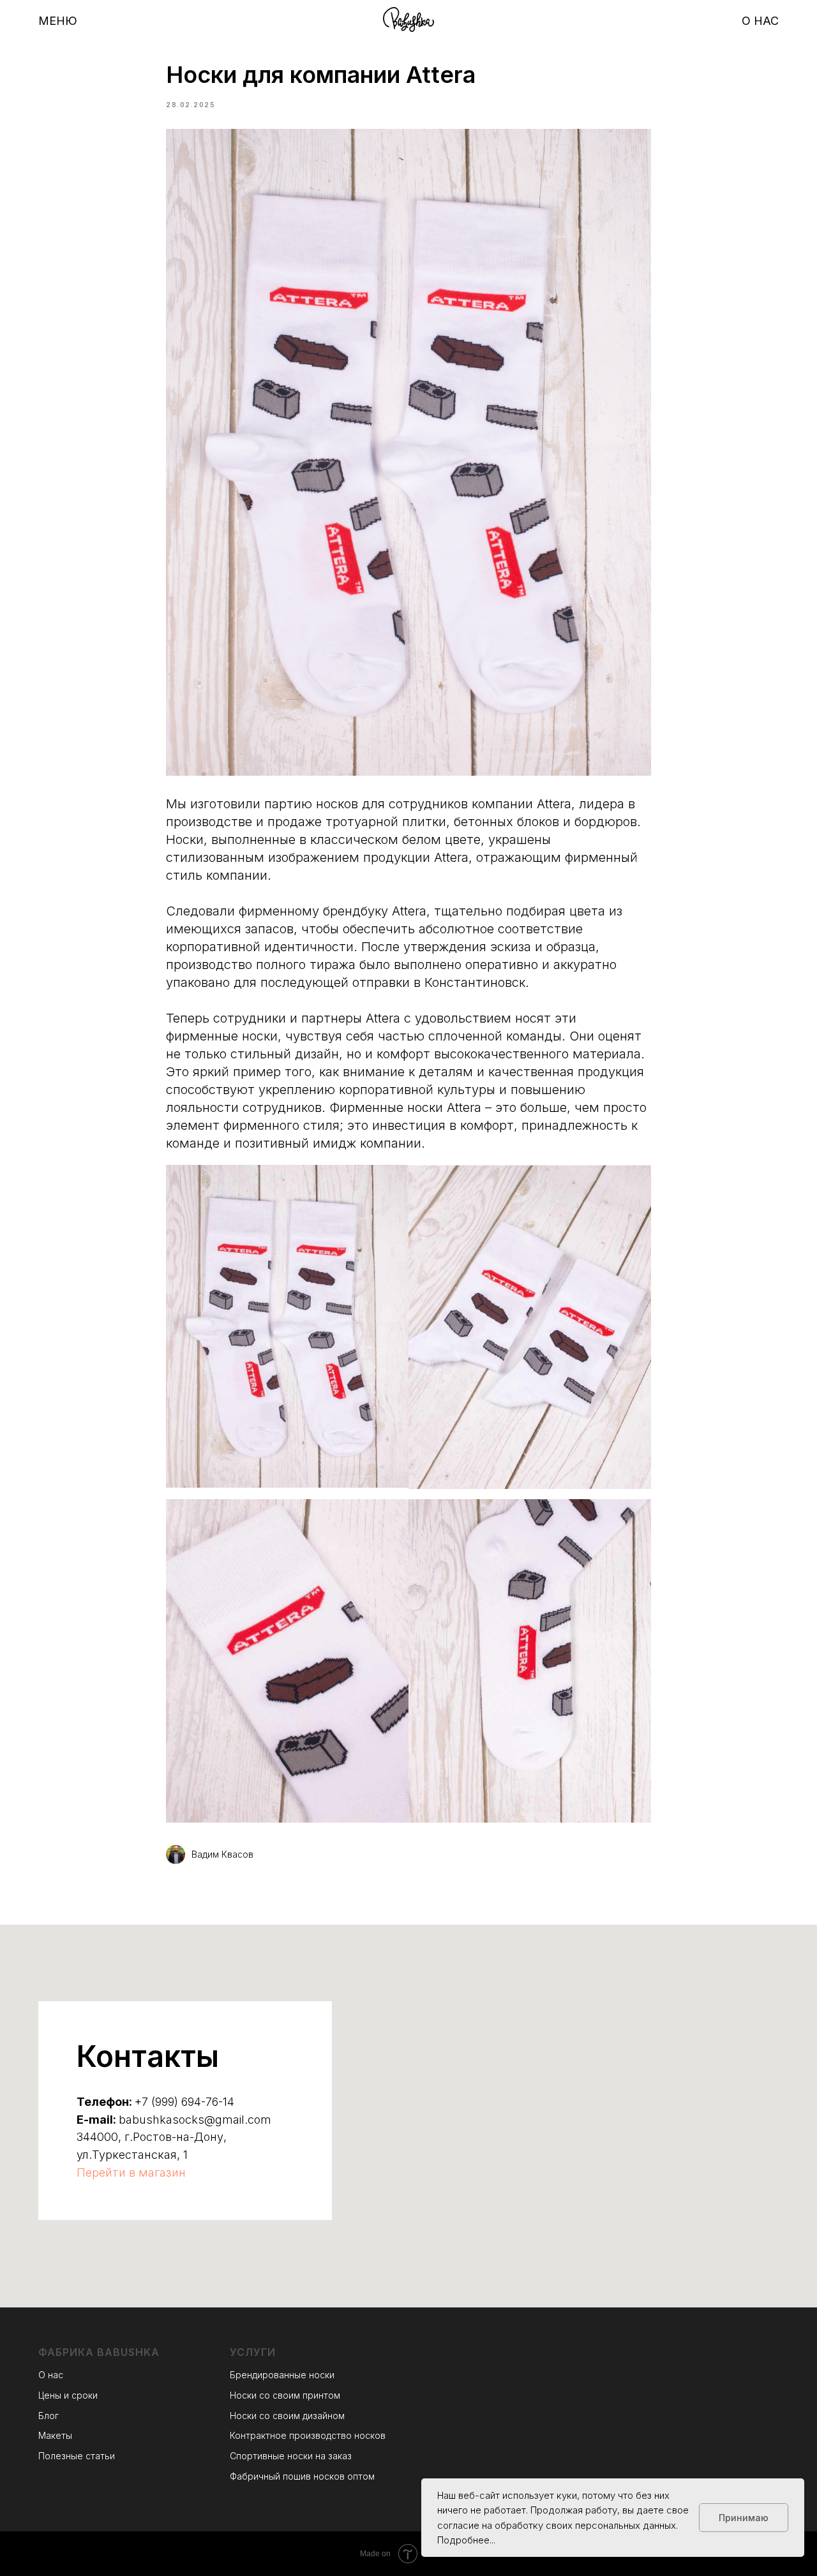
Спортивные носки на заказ (291, 2456)
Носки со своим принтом (285, 2395)
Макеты (55, 2435)
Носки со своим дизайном (287, 2416)
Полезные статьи (77, 2456)
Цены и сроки (68, 2395)
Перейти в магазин (131, 2173)
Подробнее (463, 2540)
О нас (760, 21)
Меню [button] (58, 21)
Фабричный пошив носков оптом (302, 2476)
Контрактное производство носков (308, 2435)
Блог (49, 2416)
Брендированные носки (282, 2375)
